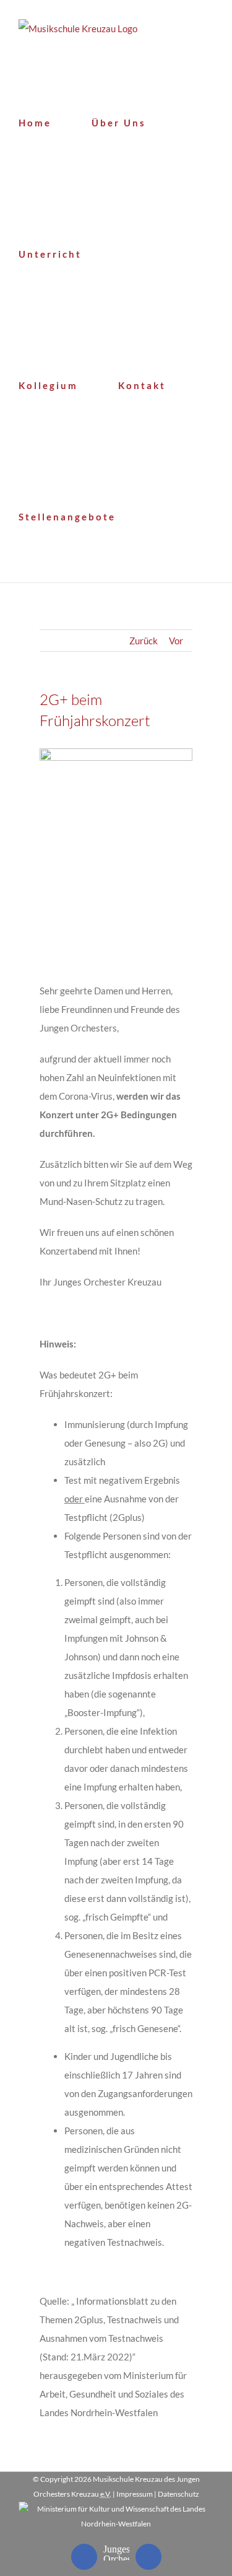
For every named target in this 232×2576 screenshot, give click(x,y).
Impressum (135, 2494)
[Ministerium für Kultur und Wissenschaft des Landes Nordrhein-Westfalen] (116, 2509)
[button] (161, 517)
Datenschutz (178, 2494)
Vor (176, 641)
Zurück (144, 641)
